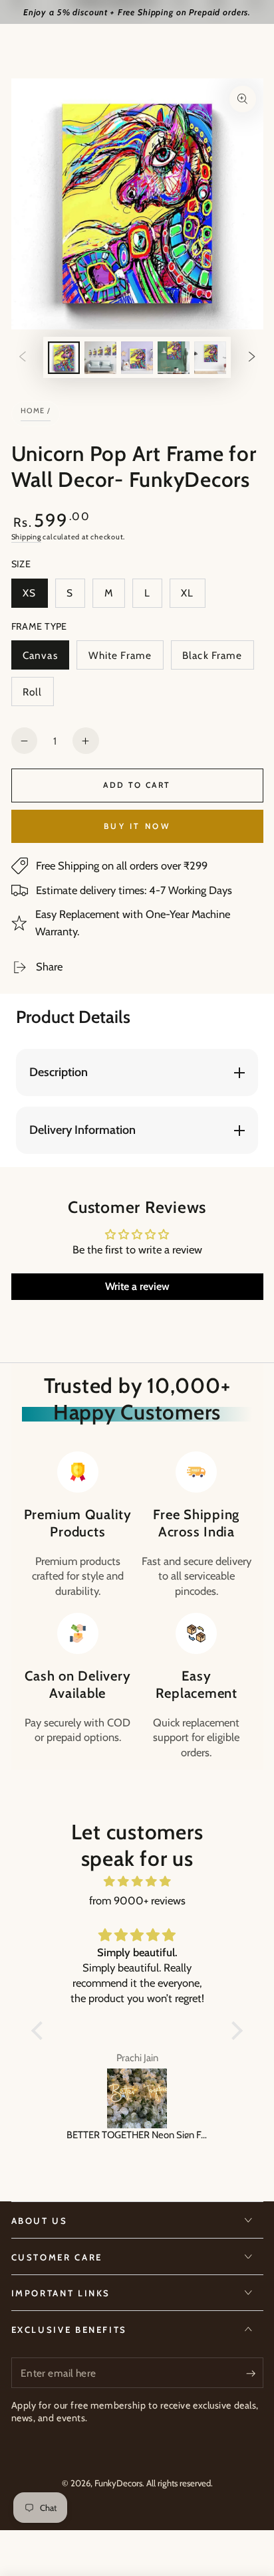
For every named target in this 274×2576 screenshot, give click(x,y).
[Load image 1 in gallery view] (64, 358)
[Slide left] (22, 357)
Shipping (26, 537)
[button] (41, 2031)
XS (35, 597)
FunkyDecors (118, 2483)
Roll (38, 696)
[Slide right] (252, 357)
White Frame (120, 659)
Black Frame (212, 659)
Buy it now (137, 826)
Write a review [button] (137, 1286)
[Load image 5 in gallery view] (210, 358)
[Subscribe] (254, 2373)
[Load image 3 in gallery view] (137, 358)
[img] (137, 1882)
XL (193, 597)
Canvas (46, 659)
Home (33, 411)
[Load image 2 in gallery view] (100, 358)
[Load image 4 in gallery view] (174, 358)
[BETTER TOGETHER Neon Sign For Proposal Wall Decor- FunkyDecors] (137, 2098)
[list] (137, 1606)
